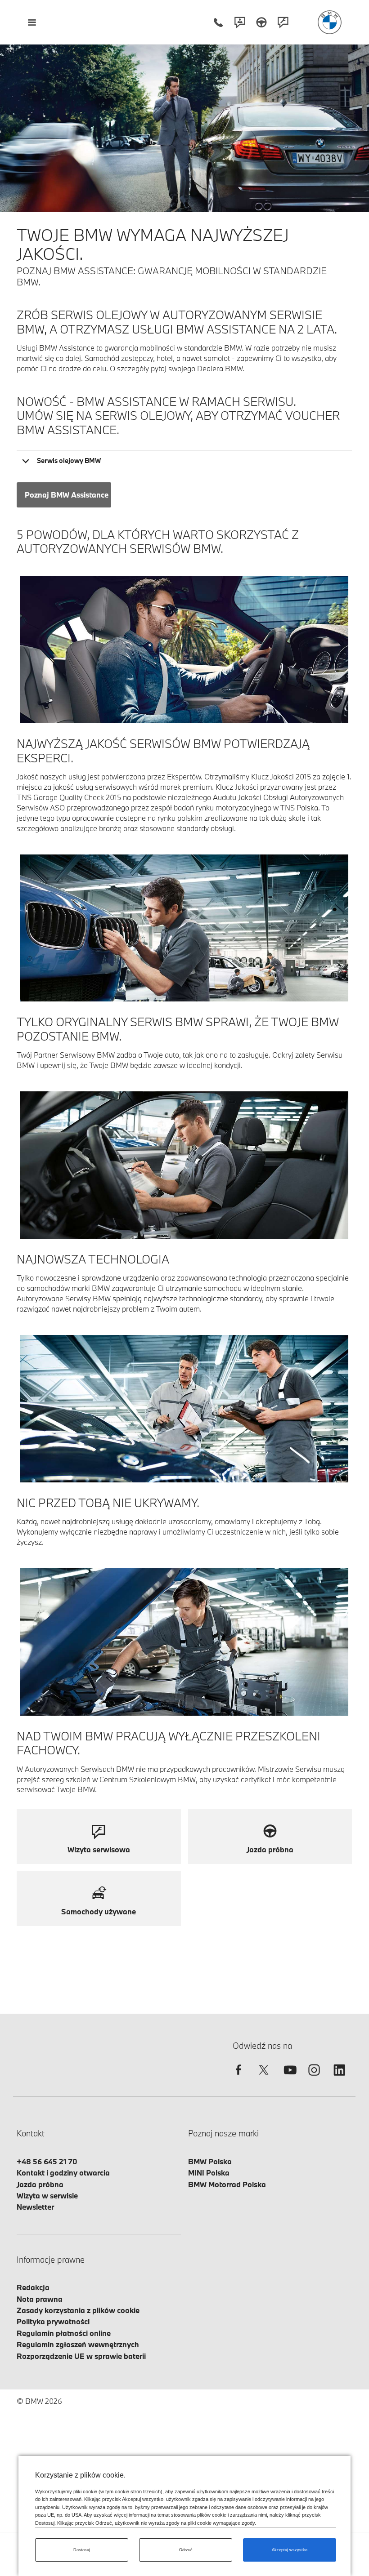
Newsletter (35, 2207)
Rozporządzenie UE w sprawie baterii (81, 2356)
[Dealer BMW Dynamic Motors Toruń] (330, 22)
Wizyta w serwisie (47, 2196)
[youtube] (289, 2078)
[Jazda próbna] (261, 22)
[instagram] (314, 2078)
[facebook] (238, 2078)
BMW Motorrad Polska (227, 2184)
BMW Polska (210, 2161)
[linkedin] (339, 2078)
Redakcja (33, 2287)
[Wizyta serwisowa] (283, 22)
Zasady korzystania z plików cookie (78, 2310)
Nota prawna (40, 2299)
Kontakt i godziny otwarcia (63, 2173)
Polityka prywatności (53, 2321)
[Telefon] (218, 22)
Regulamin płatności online (64, 2333)
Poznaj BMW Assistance (67, 495)
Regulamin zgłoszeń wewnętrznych (78, 2344)
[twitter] (264, 2078)
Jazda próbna (40, 2184)
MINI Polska (209, 2173)
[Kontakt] (240, 22)
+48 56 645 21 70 (47, 2161)
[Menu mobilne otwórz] (32, 22)
